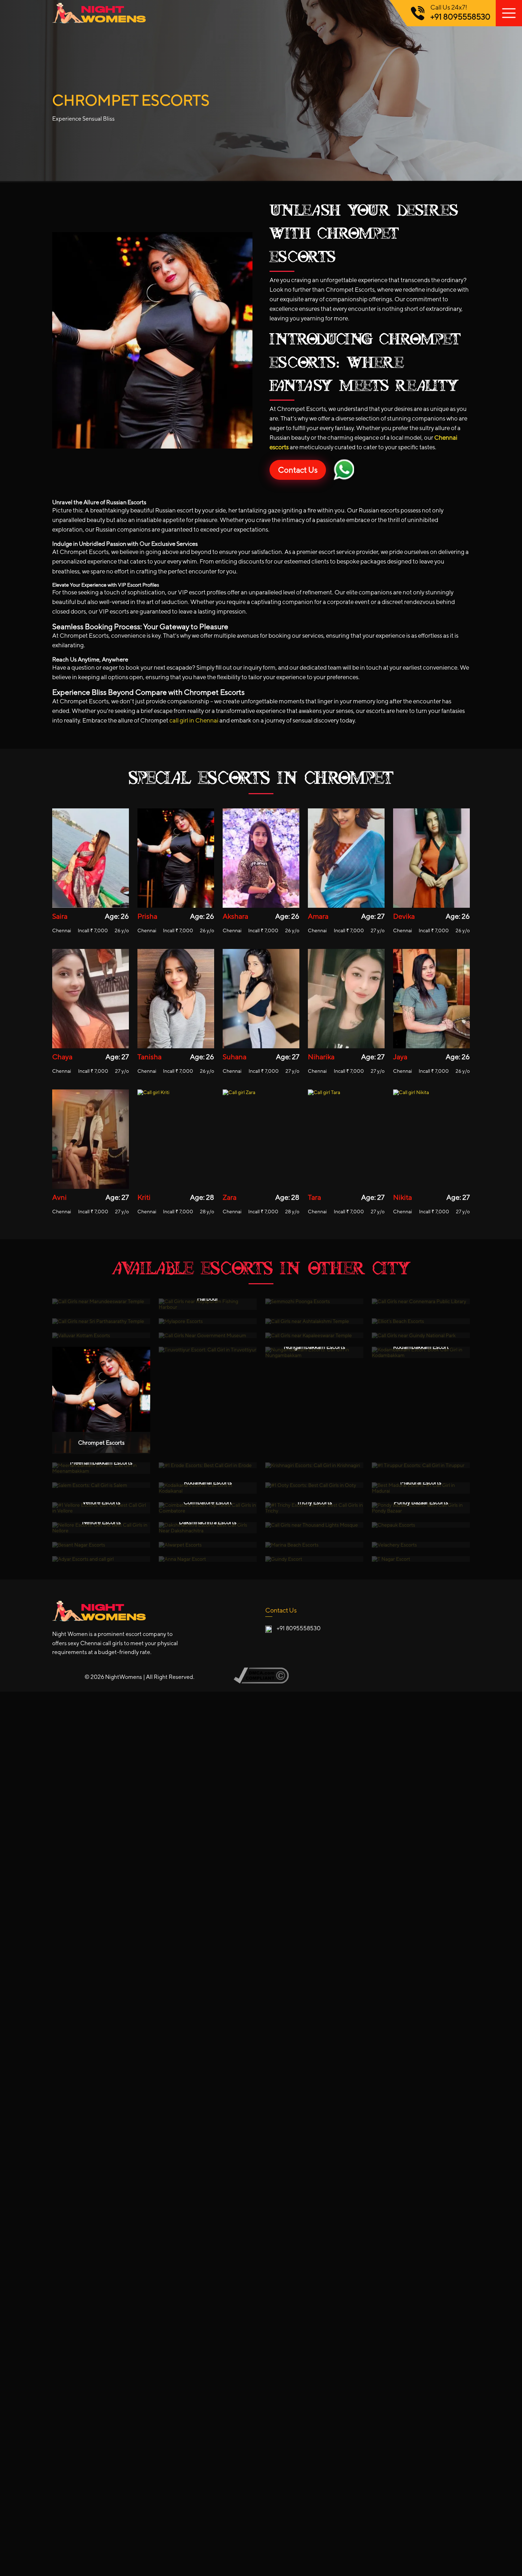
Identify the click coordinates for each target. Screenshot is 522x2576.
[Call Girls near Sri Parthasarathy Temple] (101, 1321)
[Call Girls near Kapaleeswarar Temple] (314, 1335)
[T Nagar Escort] (421, 1559)
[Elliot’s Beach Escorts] (421, 1321)
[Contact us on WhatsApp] (344, 470)
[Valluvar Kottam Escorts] (101, 1335)
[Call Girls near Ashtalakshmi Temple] (314, 1321)
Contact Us (298, 470)
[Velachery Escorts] (421, 1545)
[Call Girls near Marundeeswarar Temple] (101, 1301)
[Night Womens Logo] (261, 13)
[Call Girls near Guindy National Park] (421, 1335)
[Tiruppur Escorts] (421, 1465)
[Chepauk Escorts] (421, 1525)
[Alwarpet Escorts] (208, 1545)
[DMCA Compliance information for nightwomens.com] (261, 1682)
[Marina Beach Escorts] (314, 1545)
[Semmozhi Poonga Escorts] (314, 1301)
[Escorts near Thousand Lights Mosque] (314, 1525)
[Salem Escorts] (101, 1485)
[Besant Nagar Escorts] (101, 1545)
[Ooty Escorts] (314, 1485)
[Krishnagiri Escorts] (314, 1465)
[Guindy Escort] (314, 1559)
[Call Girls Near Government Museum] (208, 1335)
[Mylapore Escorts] (208, 1321)
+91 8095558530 (460, 17)
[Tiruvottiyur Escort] (208, 1350)
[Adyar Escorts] (101, 1559)
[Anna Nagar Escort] (208, 1559)
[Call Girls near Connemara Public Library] (421, 1301)
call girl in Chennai (194, 720)
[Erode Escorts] (208, 1465)
